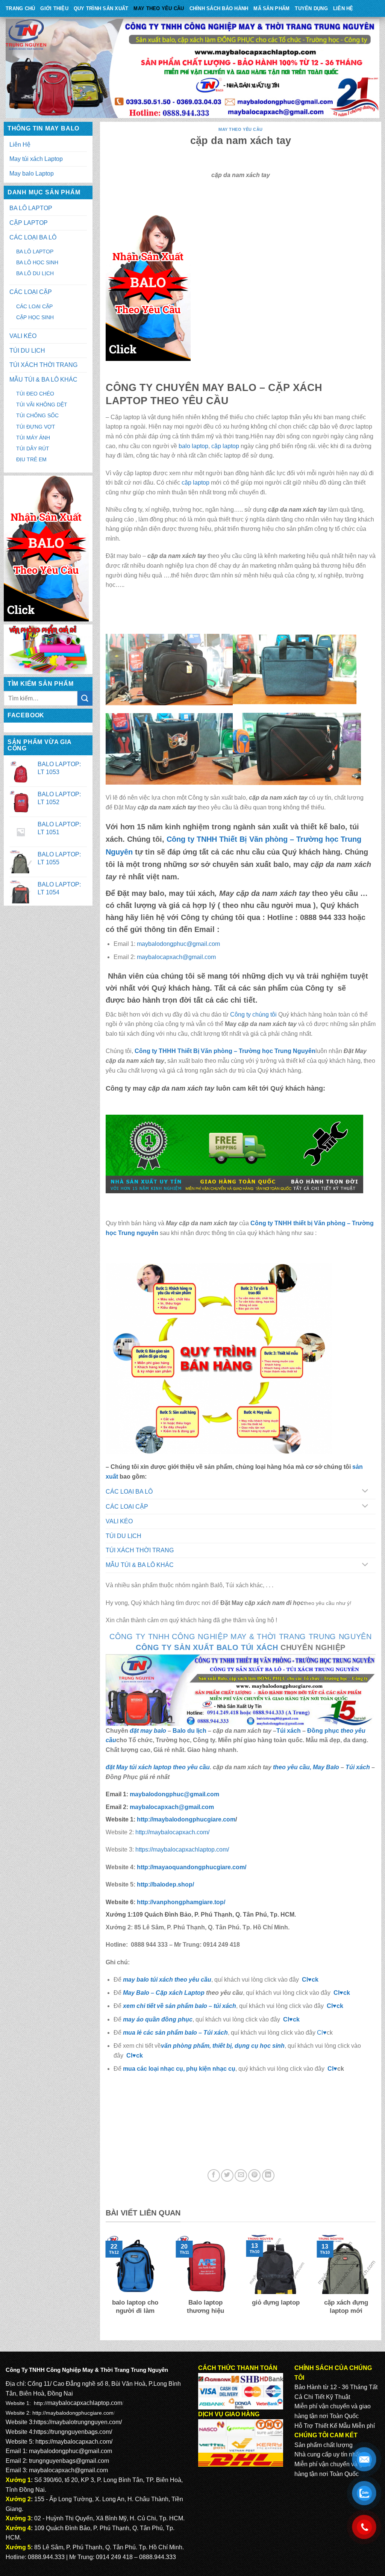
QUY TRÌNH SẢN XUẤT (101, 8)
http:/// (181, 1902)
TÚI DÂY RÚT (33, 449)
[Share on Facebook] (214, 2175)
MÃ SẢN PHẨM (271, 8)
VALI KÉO (23, 336)
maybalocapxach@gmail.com (176, 957)
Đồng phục (324, 1731)
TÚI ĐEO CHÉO (35, 394)
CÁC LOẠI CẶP (31, 292)
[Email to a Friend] (241, 2175)
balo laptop (193, 446)
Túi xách (289, 1731)
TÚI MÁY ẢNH (33, 438)
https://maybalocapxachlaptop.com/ (182, 1849)
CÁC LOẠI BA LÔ (33, 237)
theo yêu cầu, (293, 1767)
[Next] (377, 2284)
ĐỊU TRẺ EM (31, 459)
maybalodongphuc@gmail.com (178, 944)
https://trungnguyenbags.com (72, 2432)
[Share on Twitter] (227, 2175)
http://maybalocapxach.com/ (172, 1832)
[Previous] (104, 2284)
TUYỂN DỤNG (311, 8)
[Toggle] (365, 1492)
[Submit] (85, 698)
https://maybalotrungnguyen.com (77, 2422)
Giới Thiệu (54, 8)
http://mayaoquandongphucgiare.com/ (191, 1867)
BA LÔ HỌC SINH (37, 262)
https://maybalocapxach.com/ (74, 2442)
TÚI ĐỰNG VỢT (36, 427)
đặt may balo (148, 1731)
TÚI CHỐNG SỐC (37, 415)
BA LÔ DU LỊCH (35, 273)
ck (340, 2006)
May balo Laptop (32, 174)
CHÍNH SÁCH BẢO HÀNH (219, 8)
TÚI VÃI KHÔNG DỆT (42, 405)
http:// (185, 1819)
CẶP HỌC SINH (35, 317)
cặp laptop (225, 446)
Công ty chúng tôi (253, 1014)
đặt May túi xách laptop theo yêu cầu (158, 1767)
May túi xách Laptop (36, 159)
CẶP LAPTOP (29, 223)
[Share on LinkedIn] (268, 2175)
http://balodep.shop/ (165, 1884)
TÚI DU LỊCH (27, 351)
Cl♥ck (310, 1980)
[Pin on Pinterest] (254, 2175)
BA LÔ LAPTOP (31, 208)
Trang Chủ (20, 8)
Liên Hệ (343, 8)
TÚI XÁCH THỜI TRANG (43, 365)
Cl (330, 2006)
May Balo (326, 1767)
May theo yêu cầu (159, 8)
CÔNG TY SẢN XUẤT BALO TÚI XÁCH (208, 1647)
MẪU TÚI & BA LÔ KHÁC (43, 380)
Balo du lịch (189, 1731)
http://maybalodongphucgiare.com (73, 2413)
